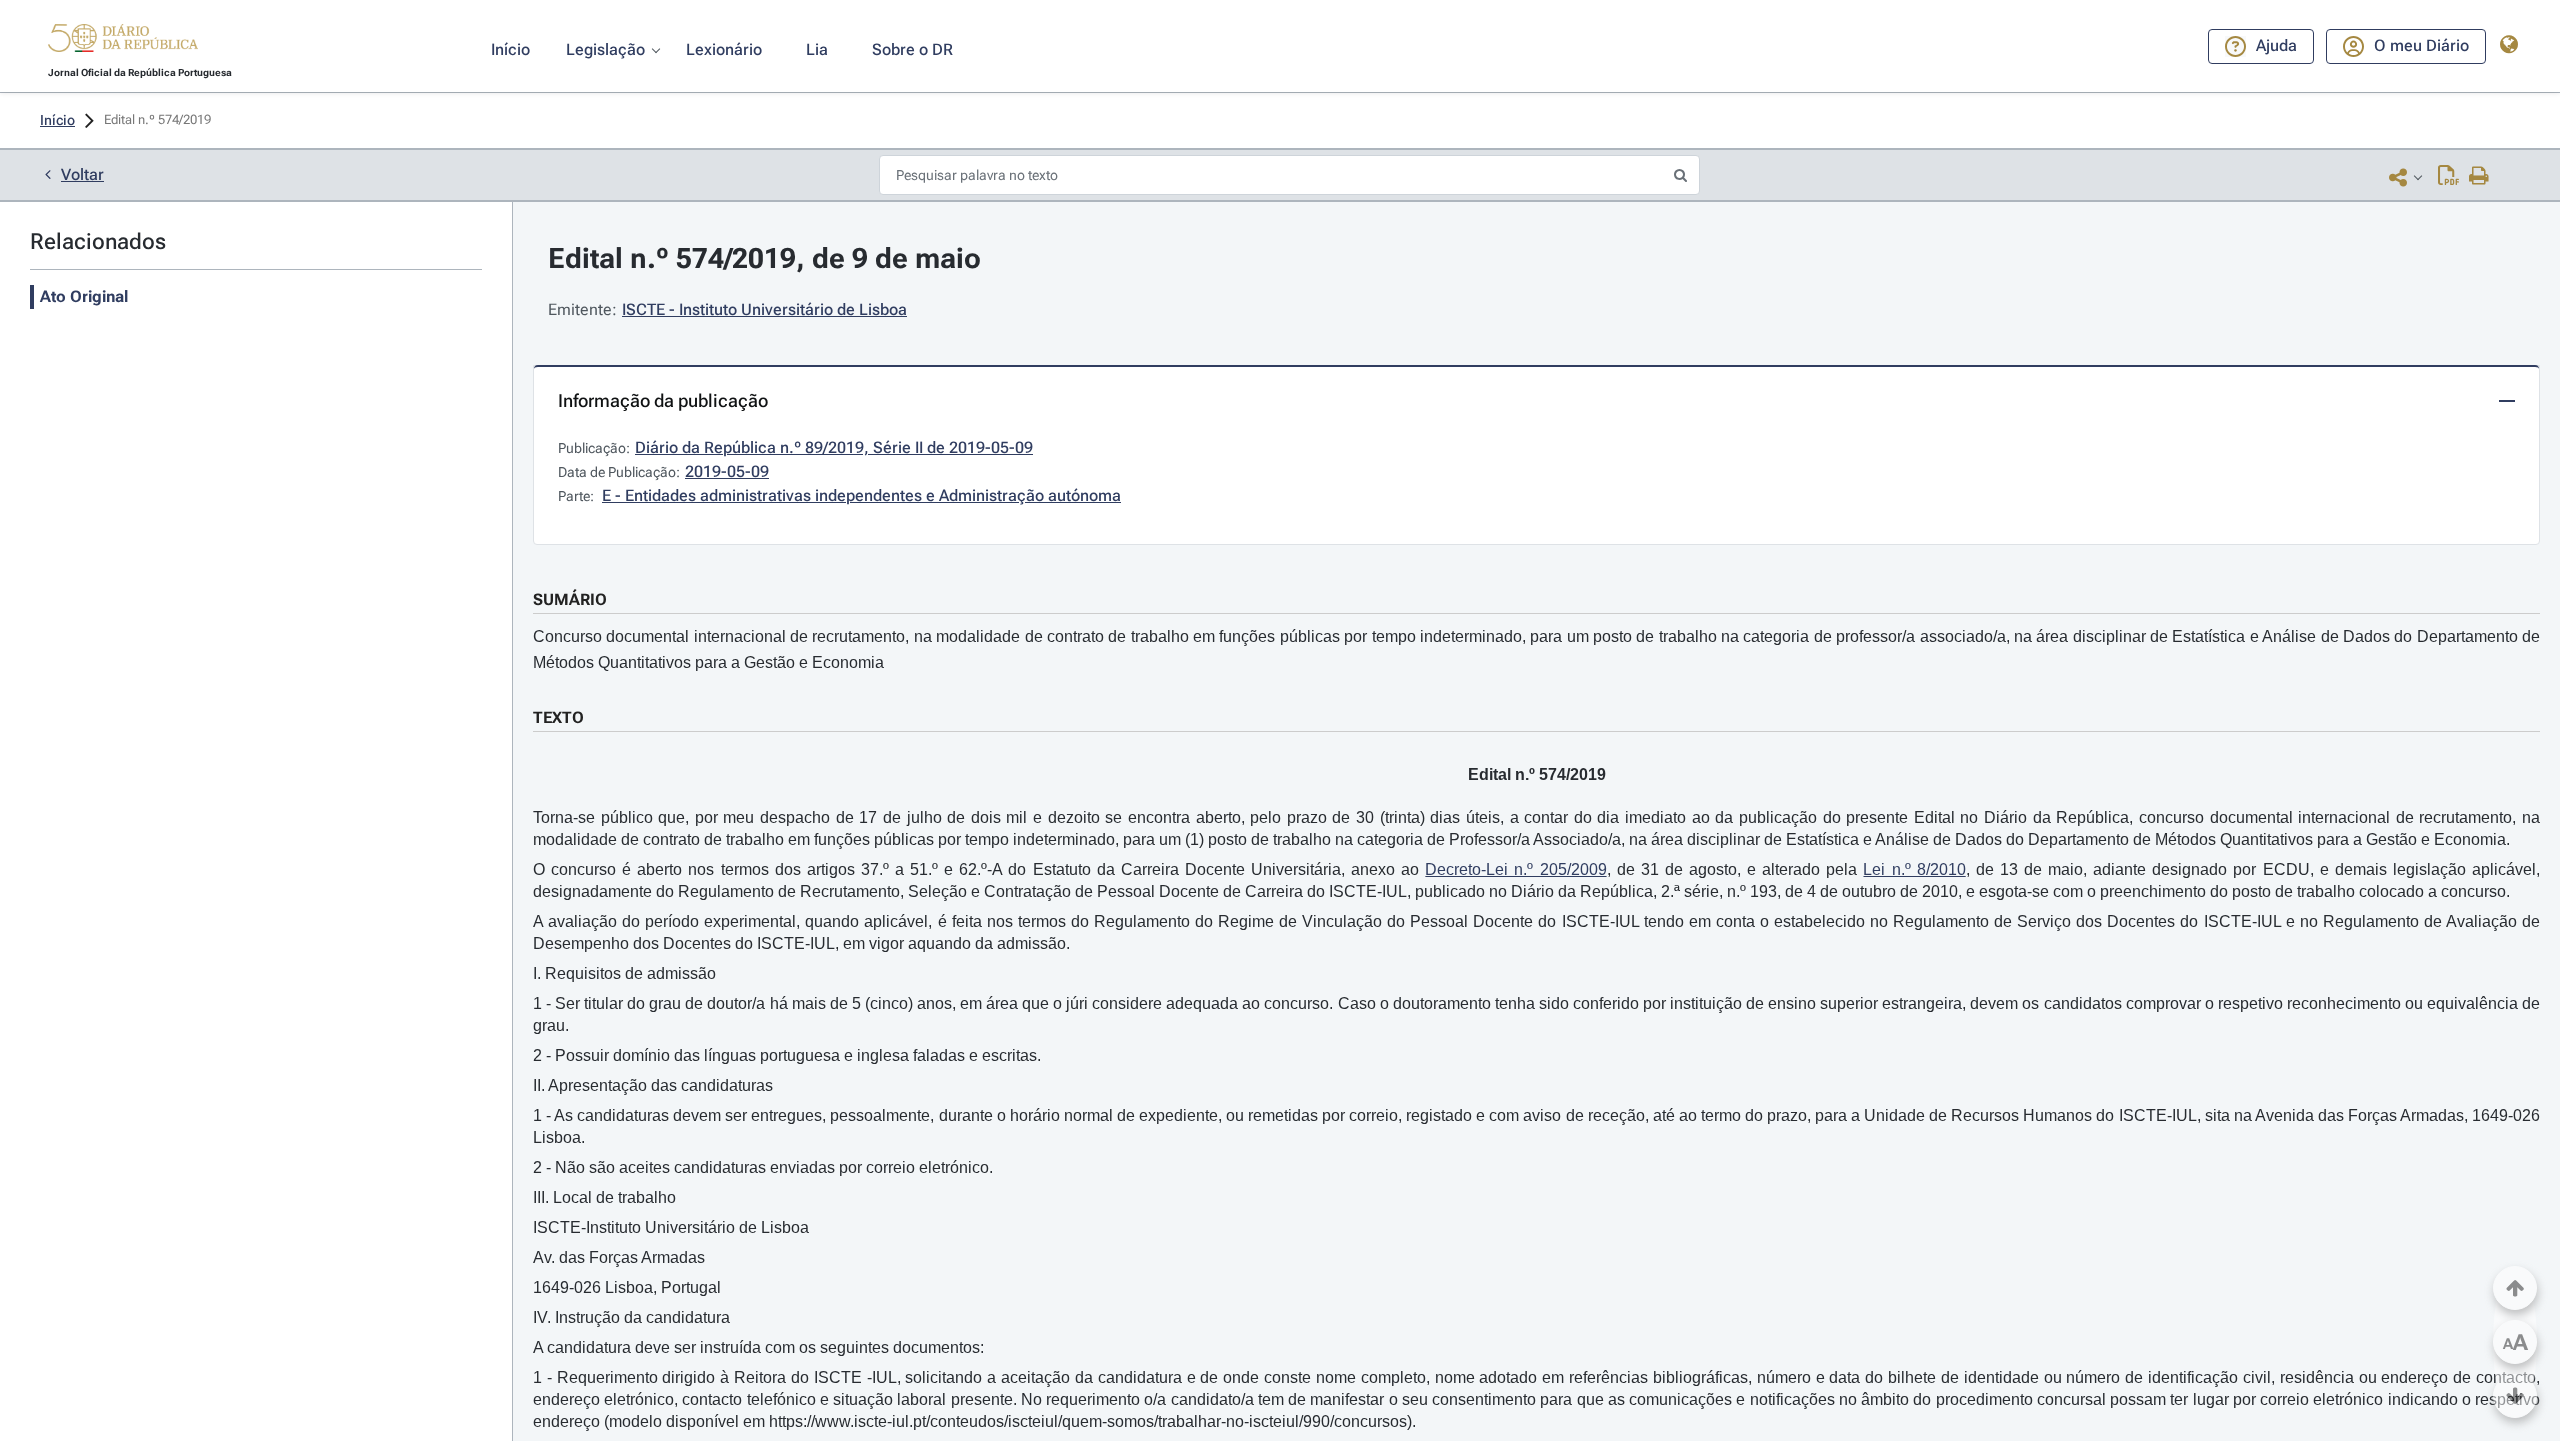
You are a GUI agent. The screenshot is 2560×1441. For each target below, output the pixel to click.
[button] (123, 41)
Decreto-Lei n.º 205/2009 (1515, 869)
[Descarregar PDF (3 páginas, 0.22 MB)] (2448, 177)
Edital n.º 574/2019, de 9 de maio (764, 258)
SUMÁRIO (570, 599)
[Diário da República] (123, 42)
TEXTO (558, 717)
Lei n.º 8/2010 (1914, 869)
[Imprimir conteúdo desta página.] (2479, 177)
